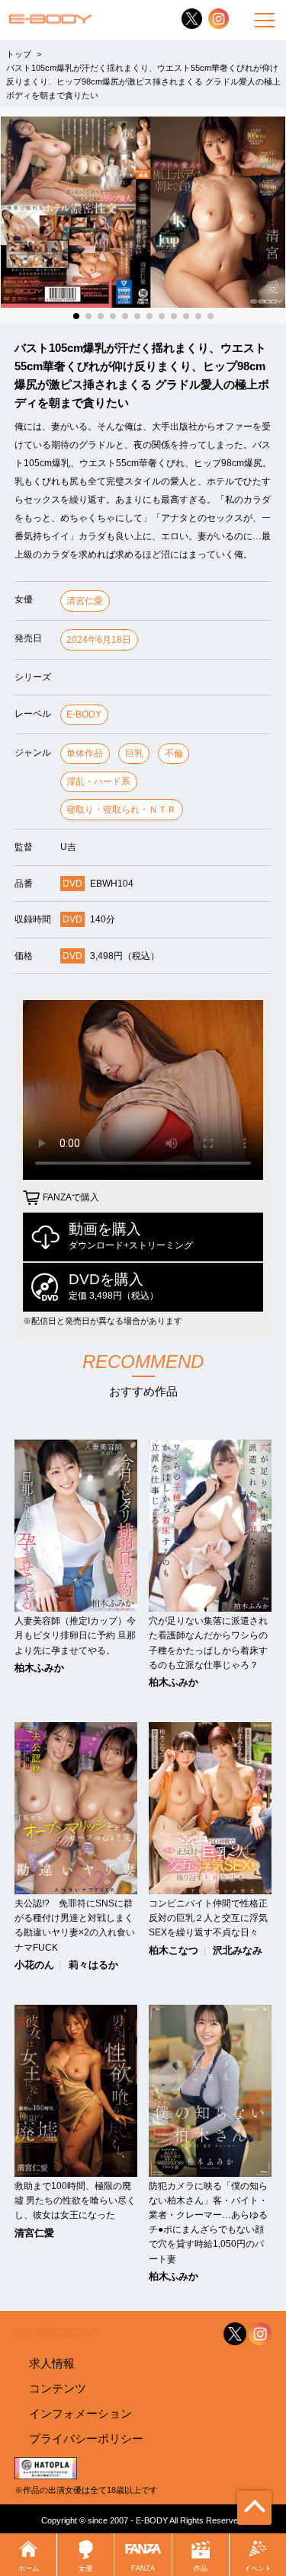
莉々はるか (93, 1966)
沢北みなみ (238, 1951)
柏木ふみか (39, 1668)
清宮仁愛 (85, 601)
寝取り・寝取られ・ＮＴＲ (121, 810)
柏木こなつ (174, 1951)
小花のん (34, 1966)
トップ (19, 54)
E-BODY (84, 714)
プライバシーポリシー (86, 2439)
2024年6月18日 (99, 640)
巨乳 (134, 753)
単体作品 (85, 753)
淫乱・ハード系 (98, 781)
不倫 (174, 753)
